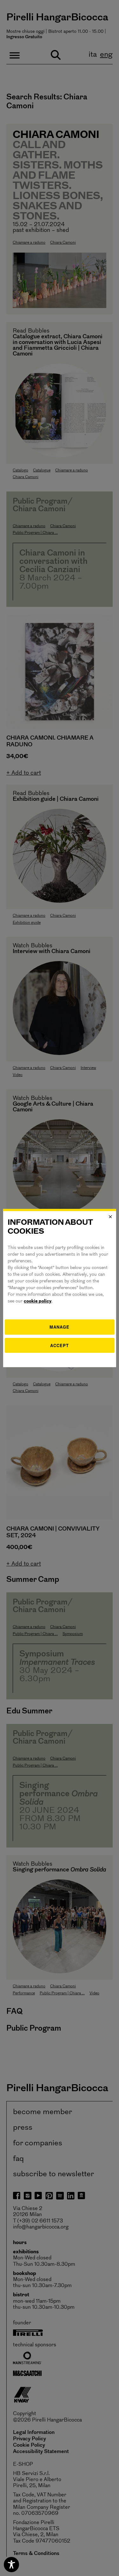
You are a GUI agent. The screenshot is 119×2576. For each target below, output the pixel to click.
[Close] (110, 1217)
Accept (60, 1345)
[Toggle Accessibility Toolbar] (11, 2565)
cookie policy (38, 1301)
